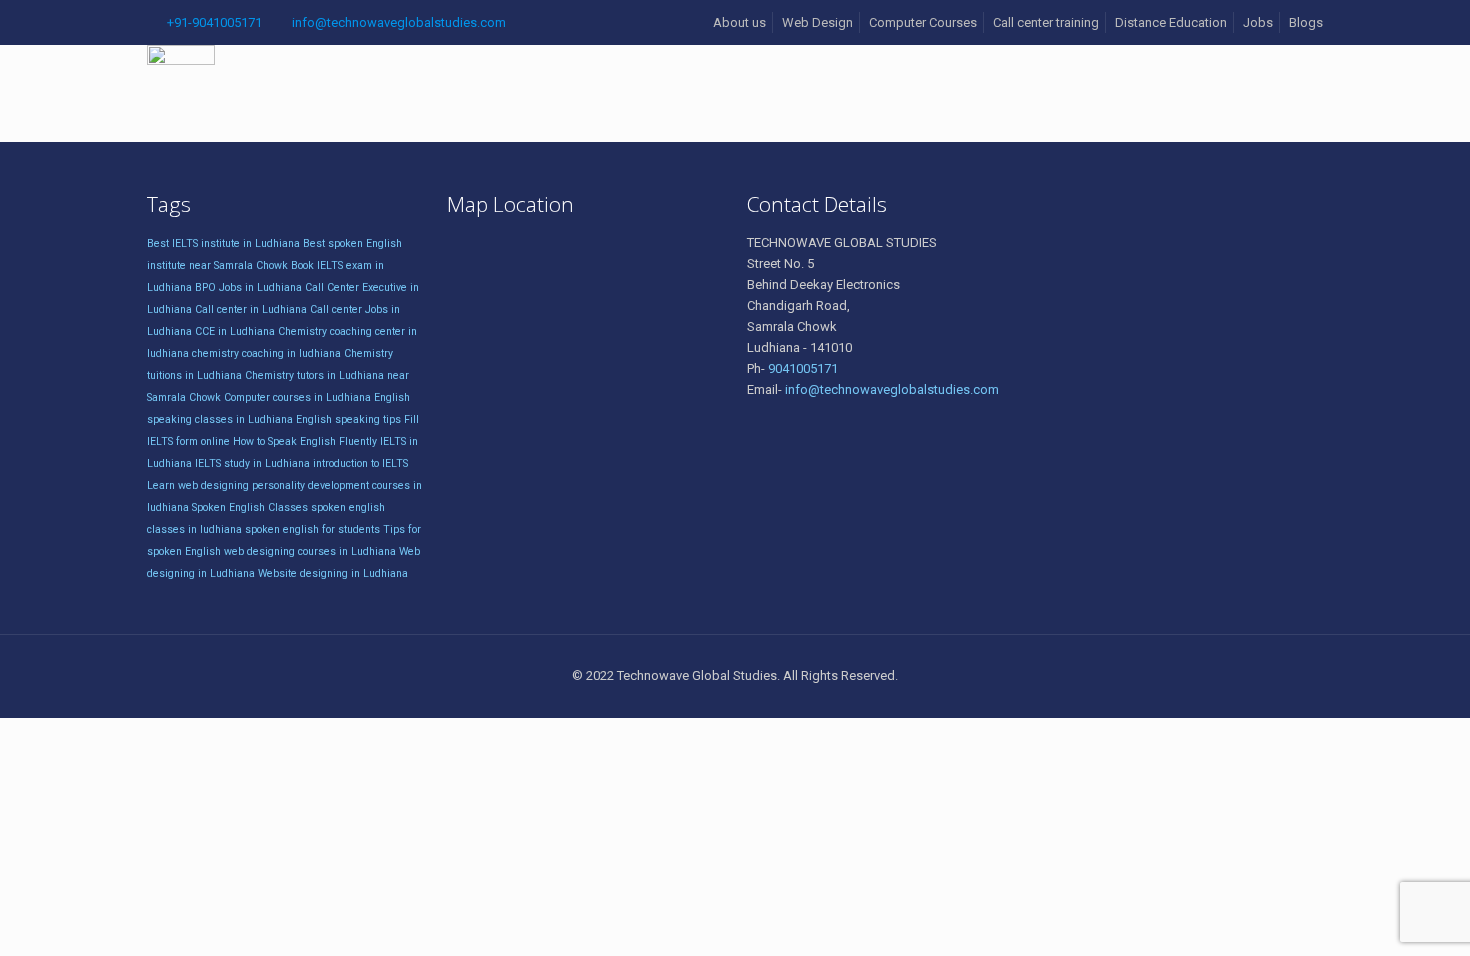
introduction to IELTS (360, 463)
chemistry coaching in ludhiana (266, 353)
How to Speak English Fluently (305, 441)
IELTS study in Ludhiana (252, 463)
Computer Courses (923, 22)
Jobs (1258, 22)
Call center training (1046, 22)
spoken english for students (312, 529)
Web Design (817, 22)
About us (739, 22)
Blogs (1306, 22)
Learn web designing (198, 485)
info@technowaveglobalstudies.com (399, 22)
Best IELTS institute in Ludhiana (223, 243)
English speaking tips (348, 419)
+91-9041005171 (214, 22)
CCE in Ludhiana (235, 331)
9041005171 (803, 368)
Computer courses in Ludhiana (297, 397)
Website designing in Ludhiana (333, 573)
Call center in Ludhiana (251, 309)
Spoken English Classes (250, 507)
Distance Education (1171, 22)
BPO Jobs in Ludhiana (248, 287)
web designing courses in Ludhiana (310, 551)
